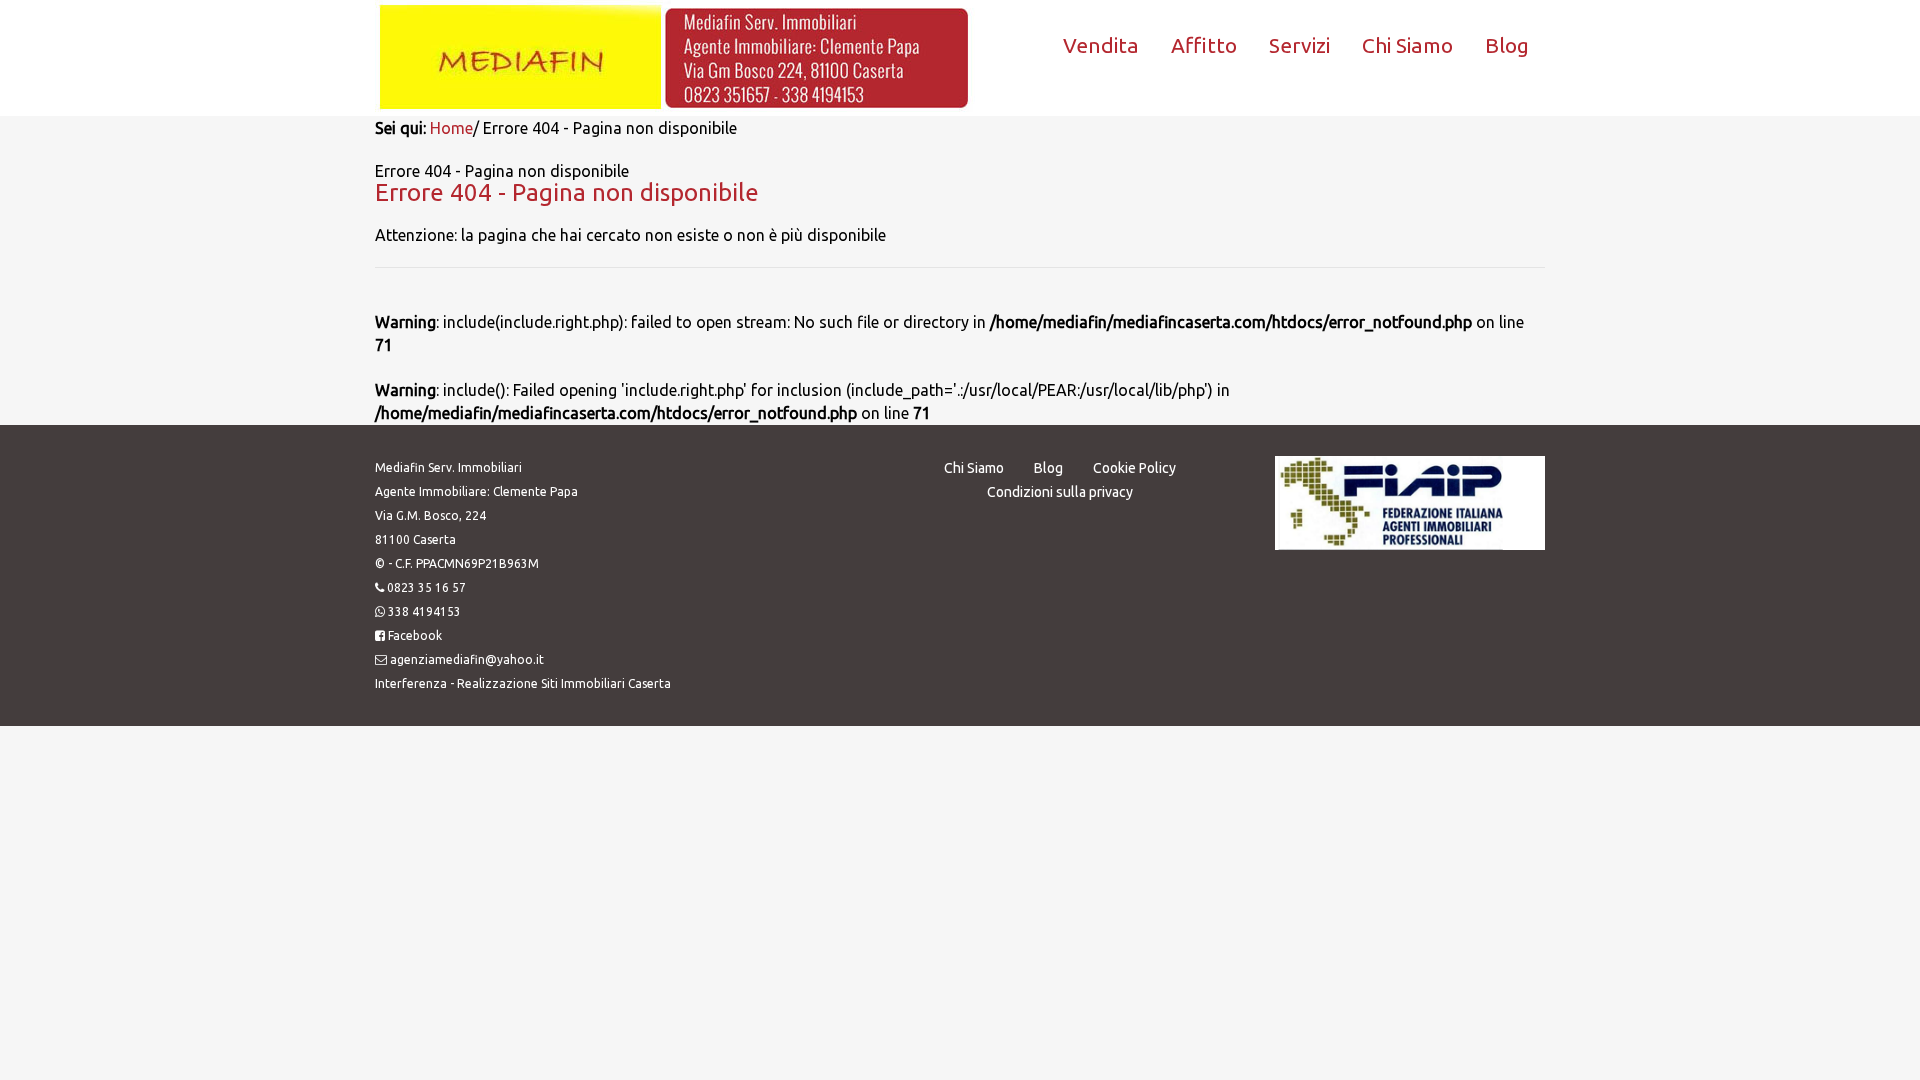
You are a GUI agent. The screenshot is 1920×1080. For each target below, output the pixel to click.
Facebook (415, 635)
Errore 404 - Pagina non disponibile (567, 192)
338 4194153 (424, 611)
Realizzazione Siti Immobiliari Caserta (564, 683)
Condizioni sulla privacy (1060, 492)
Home (451, 128)
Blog (1507, 45)
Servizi (1299, 45)
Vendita (1101, 45)
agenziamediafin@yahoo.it (467, 659)
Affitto (1204, 45)
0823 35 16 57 (426, 587)
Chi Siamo (1407, 45)
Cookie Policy (1134, 468)
